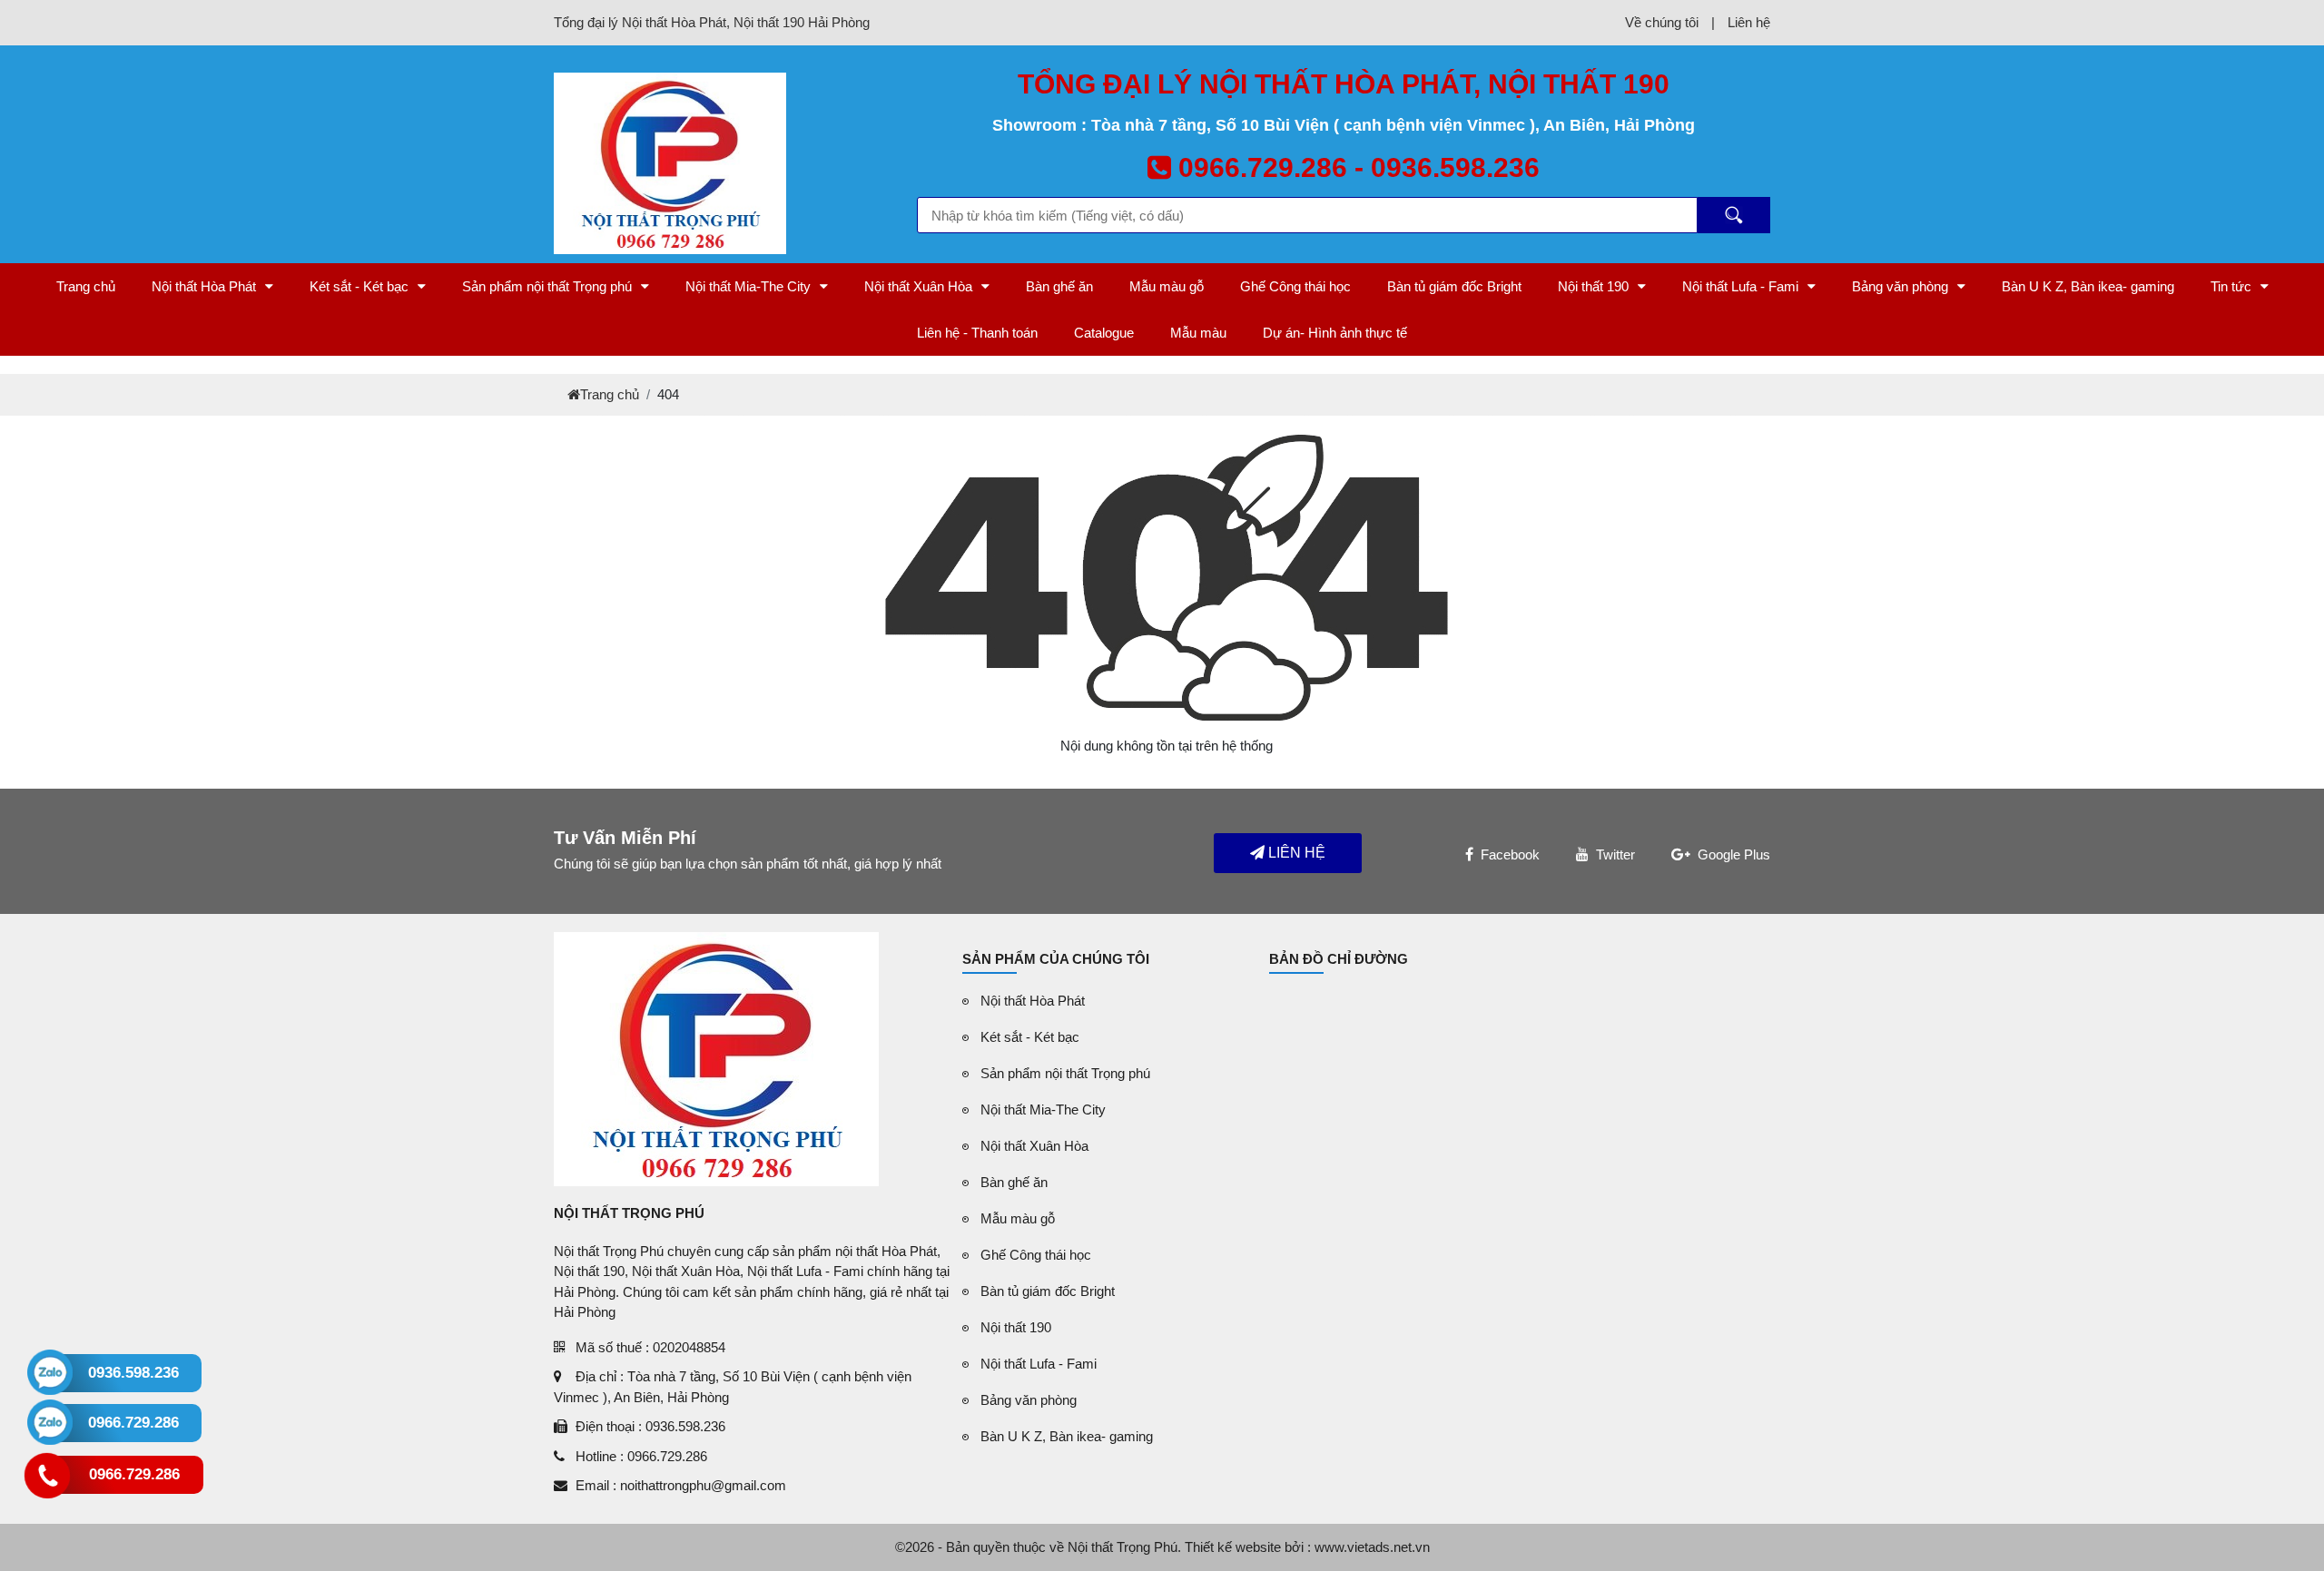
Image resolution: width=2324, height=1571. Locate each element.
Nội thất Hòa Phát (204, 286)
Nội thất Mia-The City (748, 286)
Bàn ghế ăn (1059, 286)
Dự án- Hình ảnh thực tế (1335, 333)
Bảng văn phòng (1900, 286)
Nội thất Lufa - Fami (1740, 286)
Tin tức (2231, 286)
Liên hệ (1749, 22)
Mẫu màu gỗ (1167, 286)
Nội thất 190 (1593, 286)
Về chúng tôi (1662, 22)
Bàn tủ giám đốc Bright (1454, 286)
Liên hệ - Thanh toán (977, 333)
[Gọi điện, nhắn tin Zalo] (50, 1372)
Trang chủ (86, 286)
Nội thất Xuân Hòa (918, 286)
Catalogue (1104, 333)
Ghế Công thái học (1295, 286)
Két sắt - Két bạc (359, 286)
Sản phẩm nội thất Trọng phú (547, 286)
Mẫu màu (1198, 333)
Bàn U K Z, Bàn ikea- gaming (2088, 286)
